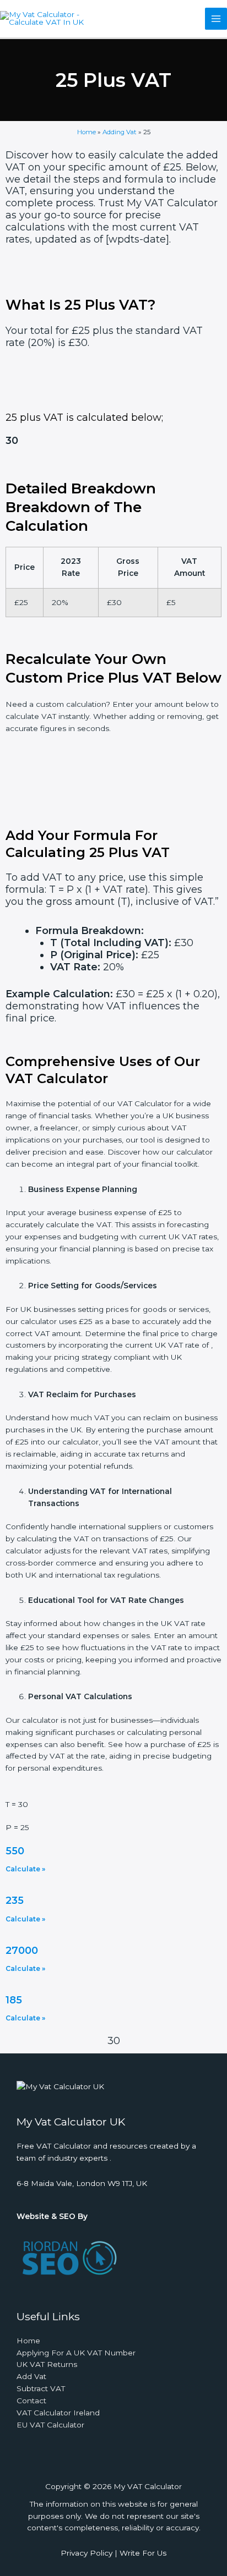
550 (15, 1851)
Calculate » (25, 1869)
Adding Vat (120, 132)
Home (87, 132)
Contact (31, 2401)
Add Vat (31, 2376)
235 (15, 1901)
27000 (22, 1951)
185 (14, 2000)
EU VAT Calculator (50, 2425)
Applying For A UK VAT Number (76, 2353)
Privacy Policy (87, 2553)
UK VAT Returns (47, 2364)
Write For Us (143, 2553)
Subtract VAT (41, 2388)
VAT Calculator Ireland (58, 2413)
